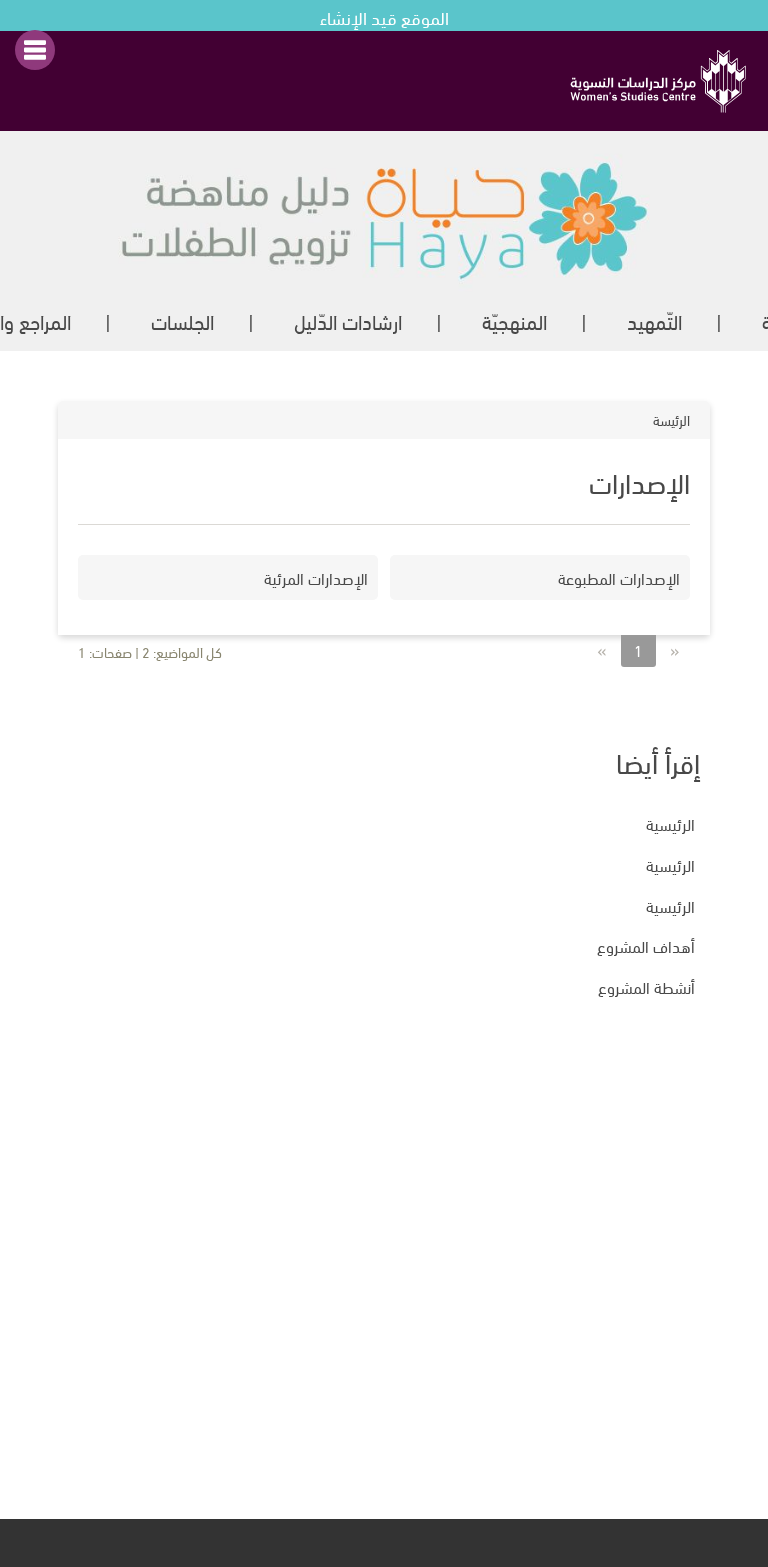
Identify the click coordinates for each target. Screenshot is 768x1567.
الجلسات (182, 320)
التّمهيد (654, 320)
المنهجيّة (514, 320)
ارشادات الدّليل (348, 320)
